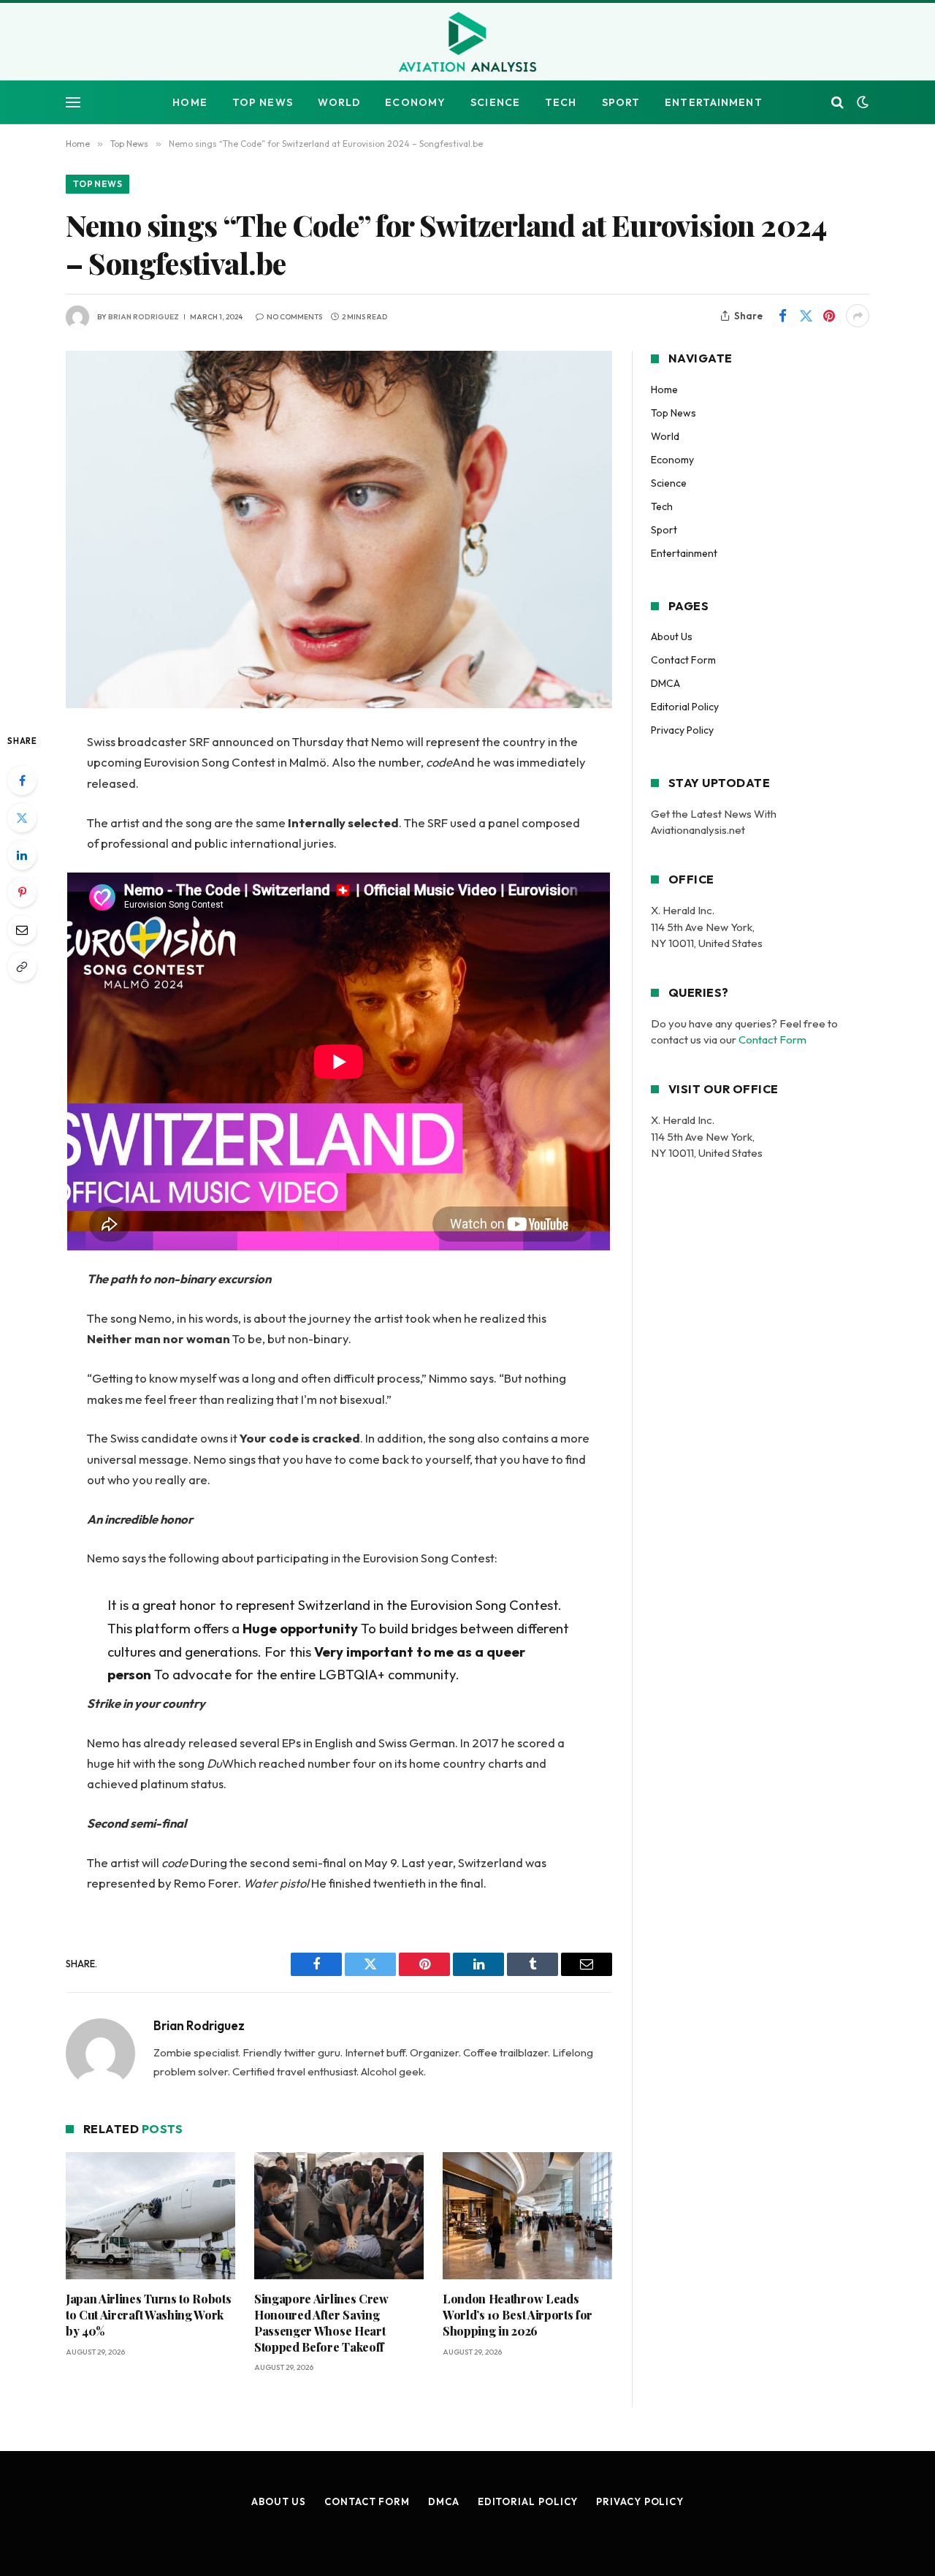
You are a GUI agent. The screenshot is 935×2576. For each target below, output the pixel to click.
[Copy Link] (22, 967)
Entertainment (714, 102)
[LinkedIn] (22, 855)
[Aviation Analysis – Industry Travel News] (467, 43)
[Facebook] (22, 780)
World (339, 102)
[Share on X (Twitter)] (806, 316)
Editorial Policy (685, 707)
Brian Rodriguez (144, 317)
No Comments (294, 317)
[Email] (22, 930)
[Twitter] (22, 818)
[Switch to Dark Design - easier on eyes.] (861, 102)
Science (495, 102)
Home (190, 102)
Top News (263, 102)
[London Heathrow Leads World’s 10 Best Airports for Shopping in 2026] (527, 2216)
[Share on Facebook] (782, 316)
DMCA (665, 683)
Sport (621, 102)
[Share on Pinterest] (829, 316)
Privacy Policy (682, 730)
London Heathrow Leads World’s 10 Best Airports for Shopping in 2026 (518, 2315)
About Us (672, 637)
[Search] (837, 103)
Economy (415, 102)
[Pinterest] (22, 892)
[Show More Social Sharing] (858, 316)
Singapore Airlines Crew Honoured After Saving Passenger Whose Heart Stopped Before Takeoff (321, 2322)
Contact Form (683, 660)
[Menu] (73, 103)
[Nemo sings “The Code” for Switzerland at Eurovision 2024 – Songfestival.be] (339, 529)
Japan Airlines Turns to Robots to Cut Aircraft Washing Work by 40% (148, 2315)
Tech (561, 102)
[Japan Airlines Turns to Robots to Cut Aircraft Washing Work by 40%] (150, 2216)
